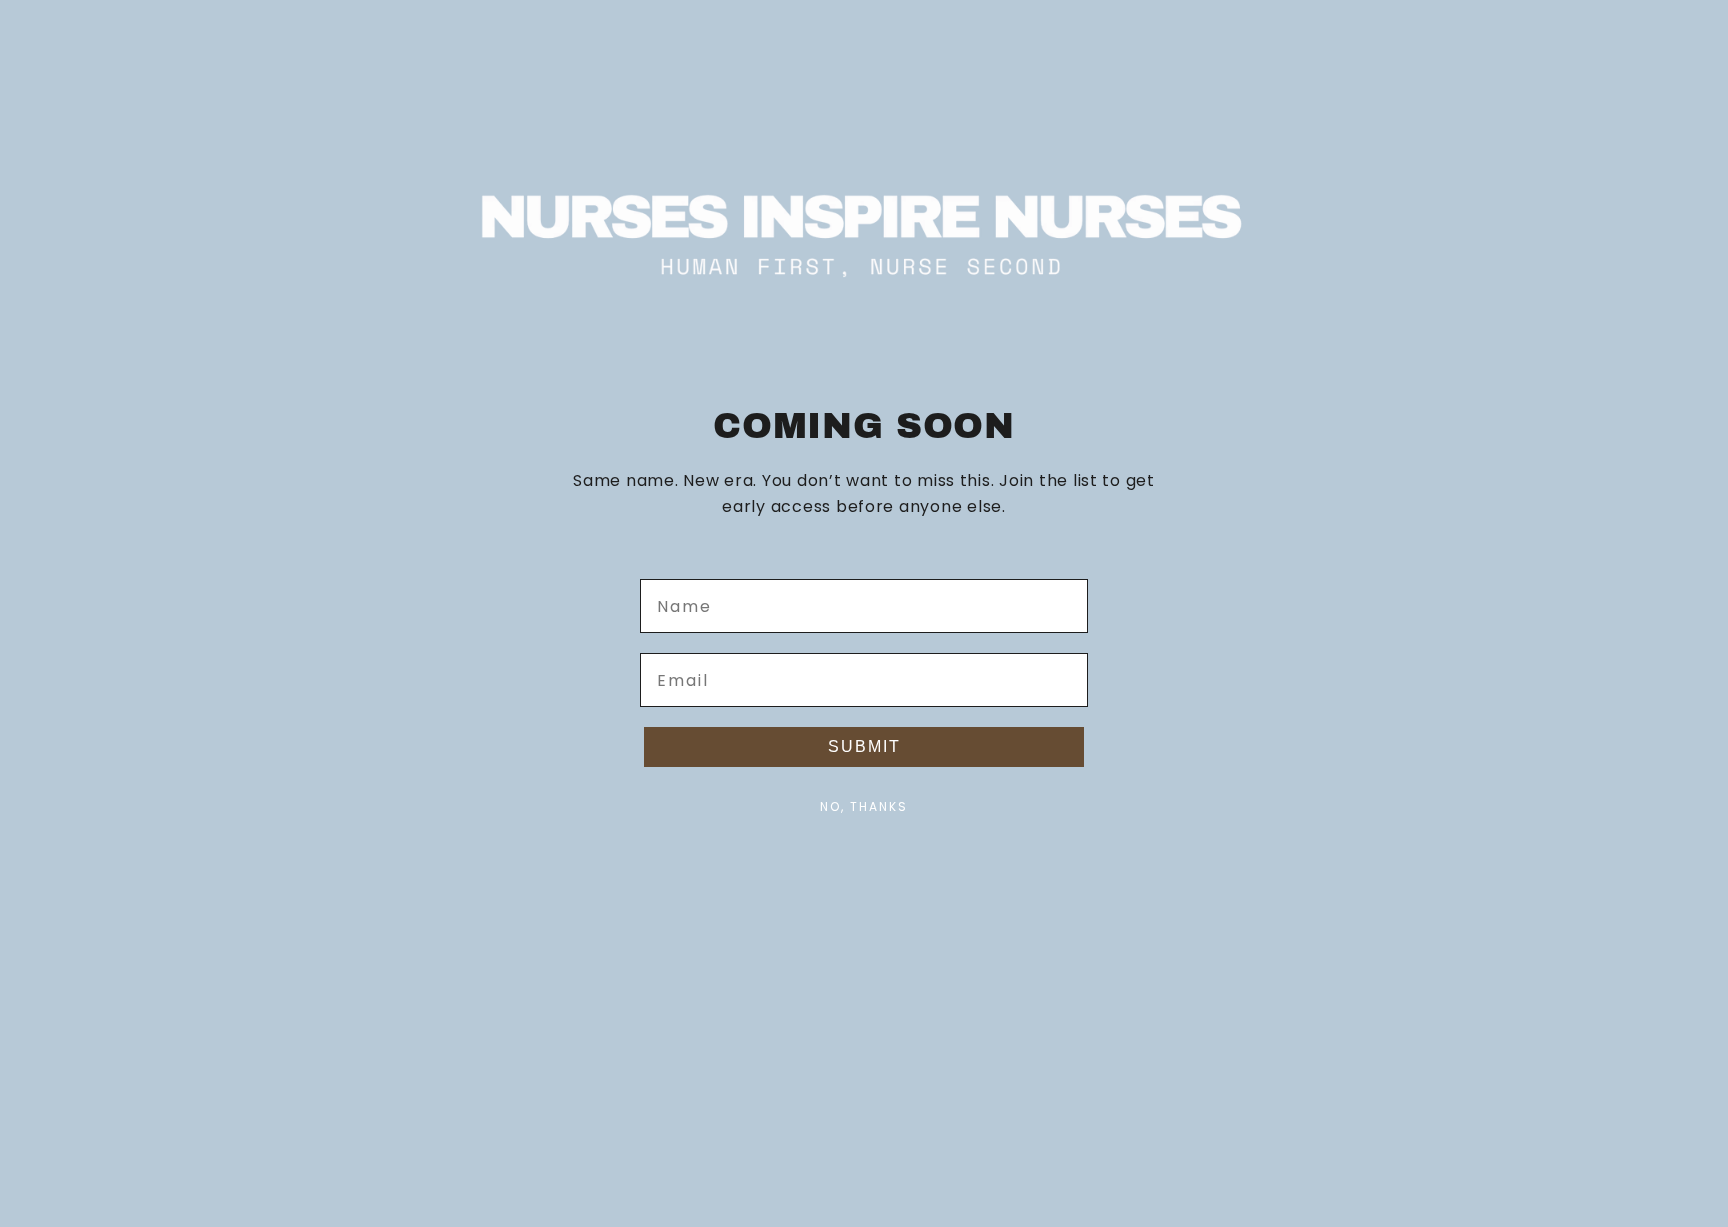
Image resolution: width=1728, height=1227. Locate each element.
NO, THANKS (864, 806)
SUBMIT (864, 746)
